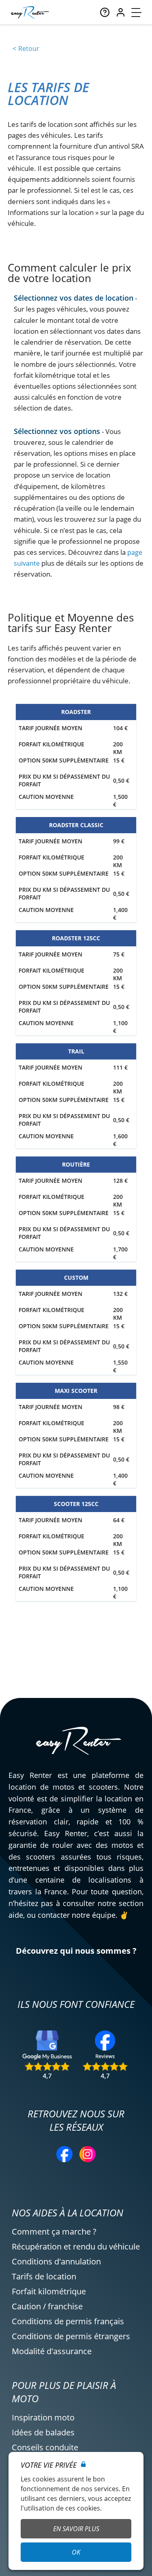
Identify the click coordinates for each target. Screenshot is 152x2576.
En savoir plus (76, 2529)
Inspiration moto (43, 2417)
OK (76, 2552)
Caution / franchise (47, 2306)
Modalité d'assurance (52, 2351)
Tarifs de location (44, 2276)
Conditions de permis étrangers (71, 2336)
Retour (29, 48)
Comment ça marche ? (54, 2232)
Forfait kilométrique (49, 2291)
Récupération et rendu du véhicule (76, 2246)
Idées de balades (43, 2432)
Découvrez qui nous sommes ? (76, 1951)
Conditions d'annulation (56, 2261)
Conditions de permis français (68, 2321)
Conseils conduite (45, 2447)
